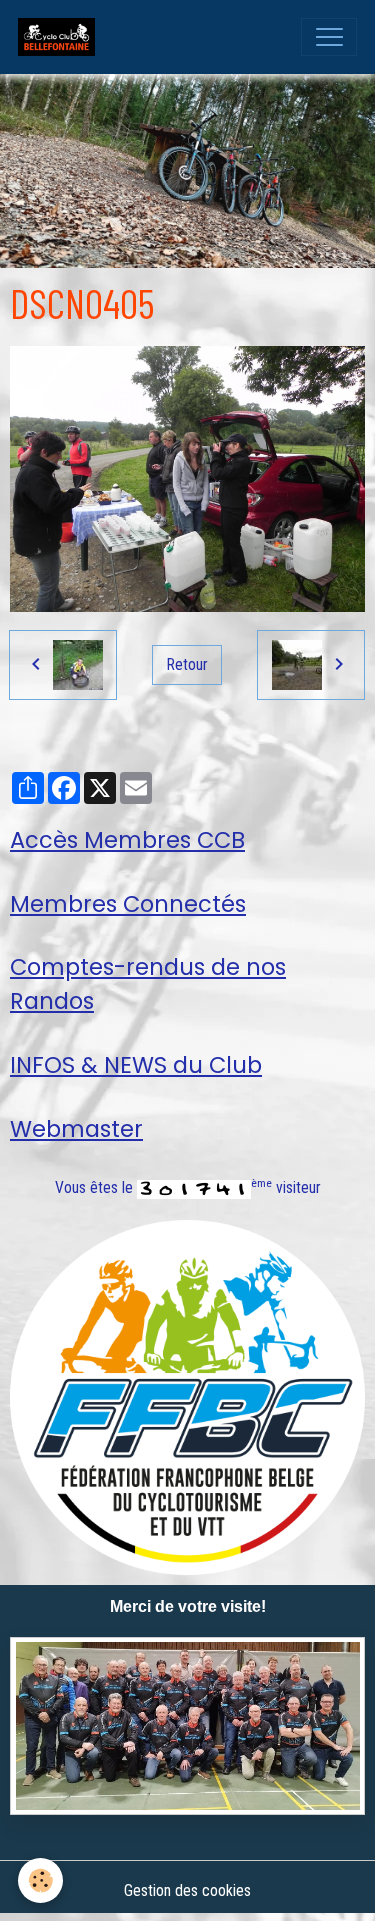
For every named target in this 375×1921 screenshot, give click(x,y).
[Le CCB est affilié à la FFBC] (187, 1396)
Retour (187, 664)
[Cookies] (40, 1880)
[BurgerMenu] (329, 37)
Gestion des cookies (187, 1890)
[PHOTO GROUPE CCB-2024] (187, 1726)
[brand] (61, 37)
